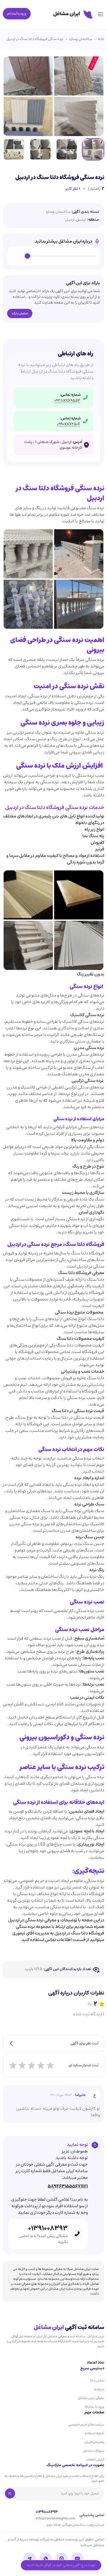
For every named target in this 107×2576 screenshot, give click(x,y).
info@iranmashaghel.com (55, 2519)
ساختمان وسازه (81, 39)
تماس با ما (97, 2380)
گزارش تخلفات (95, 2460)
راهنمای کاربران (94, 2442)
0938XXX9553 (67, 401)
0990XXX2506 (69, 424)
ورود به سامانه (95, 2407)
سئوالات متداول (93, 2451)
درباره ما (99, 2389)
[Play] (18, 256)
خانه (101, 39)
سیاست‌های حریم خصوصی (86, 2424)
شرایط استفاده (95, 2433)
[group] (54, 256)
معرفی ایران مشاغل (91, 2398)
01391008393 (48, 2228)
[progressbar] (62, 256)
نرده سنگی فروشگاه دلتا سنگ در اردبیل (35, 39)
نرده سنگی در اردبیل (26, 1920)
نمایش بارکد (20, 313)
